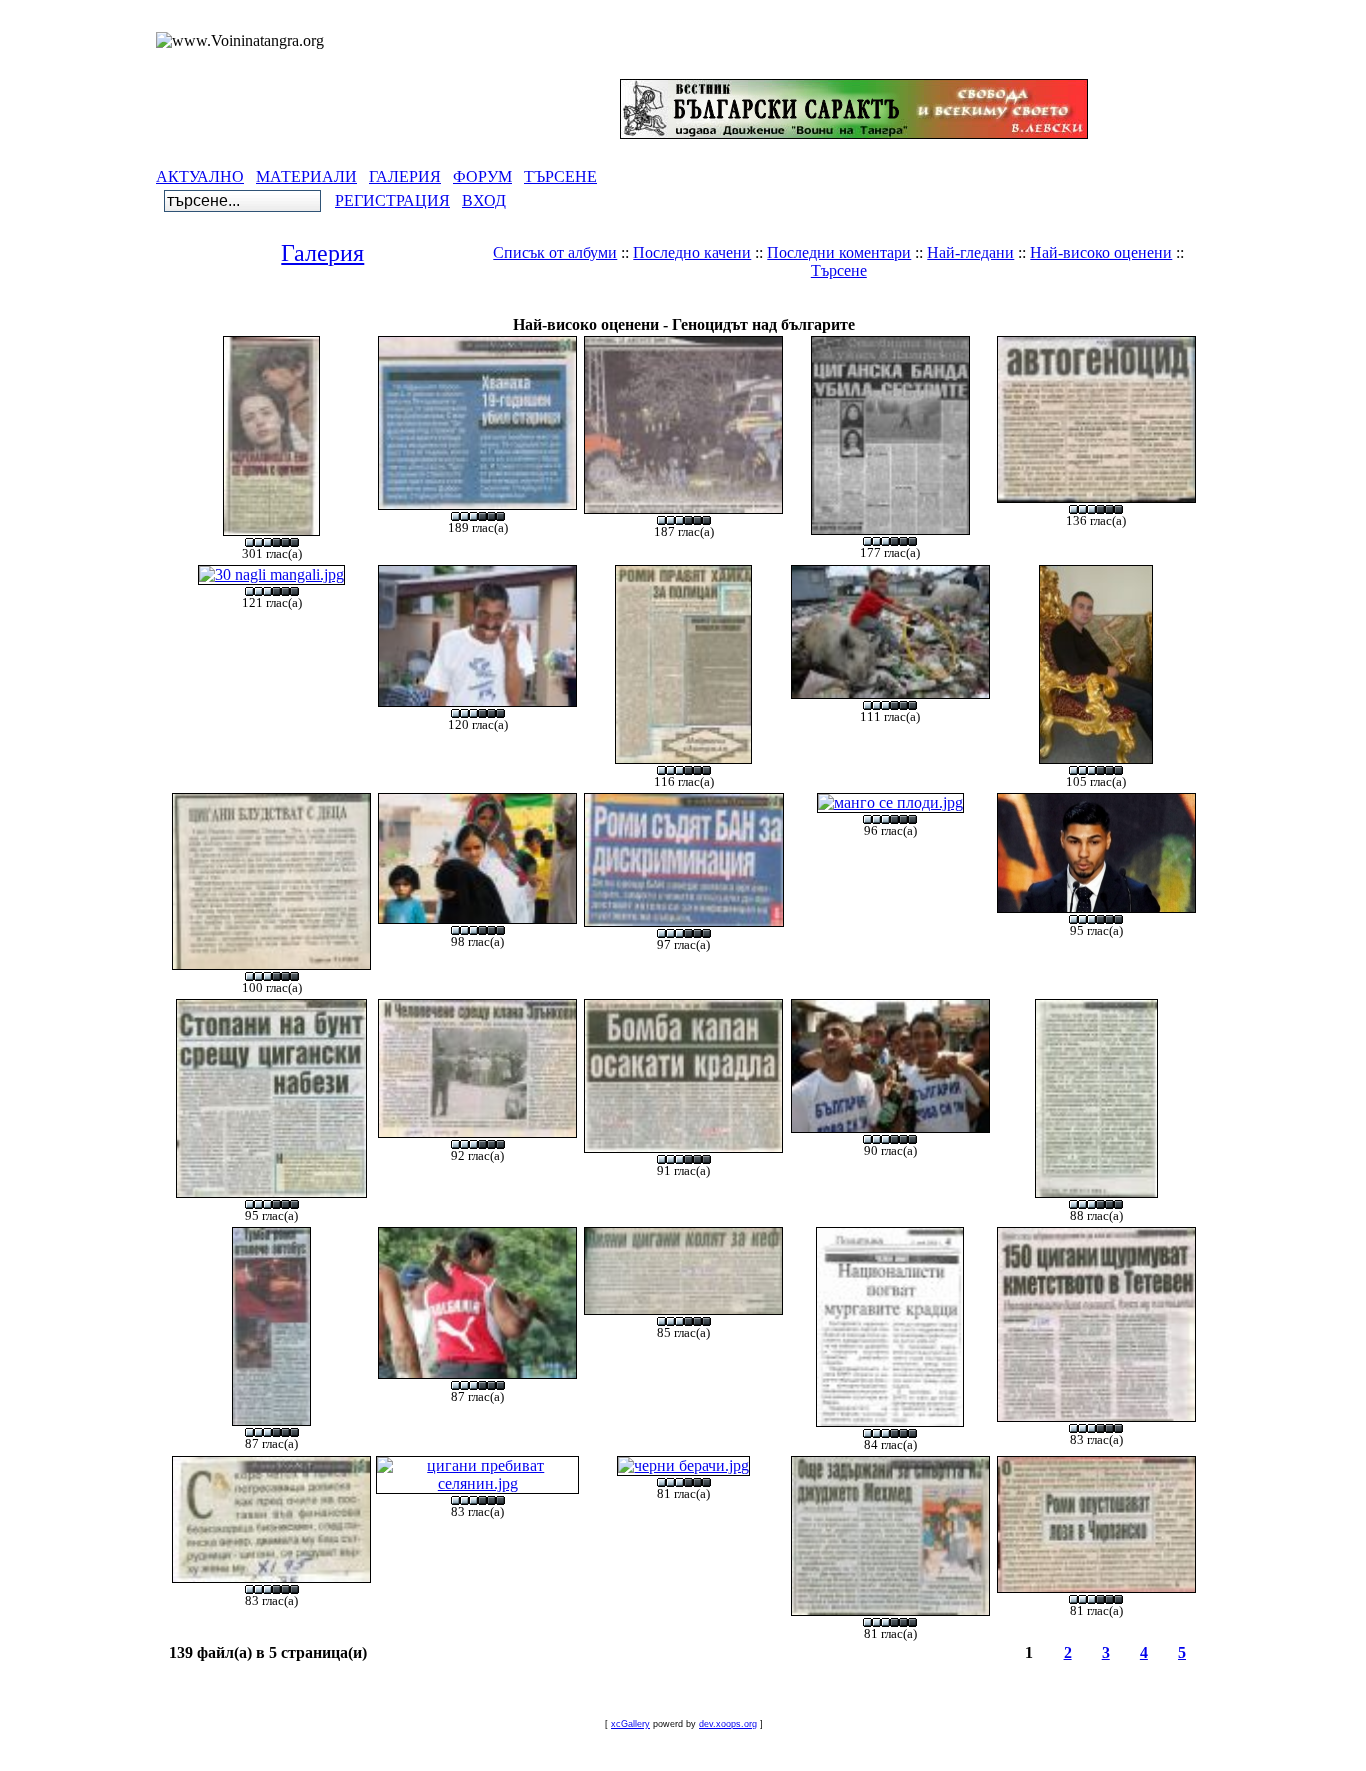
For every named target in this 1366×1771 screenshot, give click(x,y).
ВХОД (484, 200)
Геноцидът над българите (795, 304)
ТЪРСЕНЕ (560, 176)
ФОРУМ (482, 176)
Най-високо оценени (1101, 252)
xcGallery (630, 1724)
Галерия (322, 253)
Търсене (839, 270)
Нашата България (620, 304)
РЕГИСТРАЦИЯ (392, 200)
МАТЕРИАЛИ (306, 176)
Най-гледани (970, 252)
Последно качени (692, 252)
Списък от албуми (555, 252)
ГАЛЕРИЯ (405, 176)
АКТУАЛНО (200, 176)
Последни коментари (839, 252)
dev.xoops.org (728, 1724)
